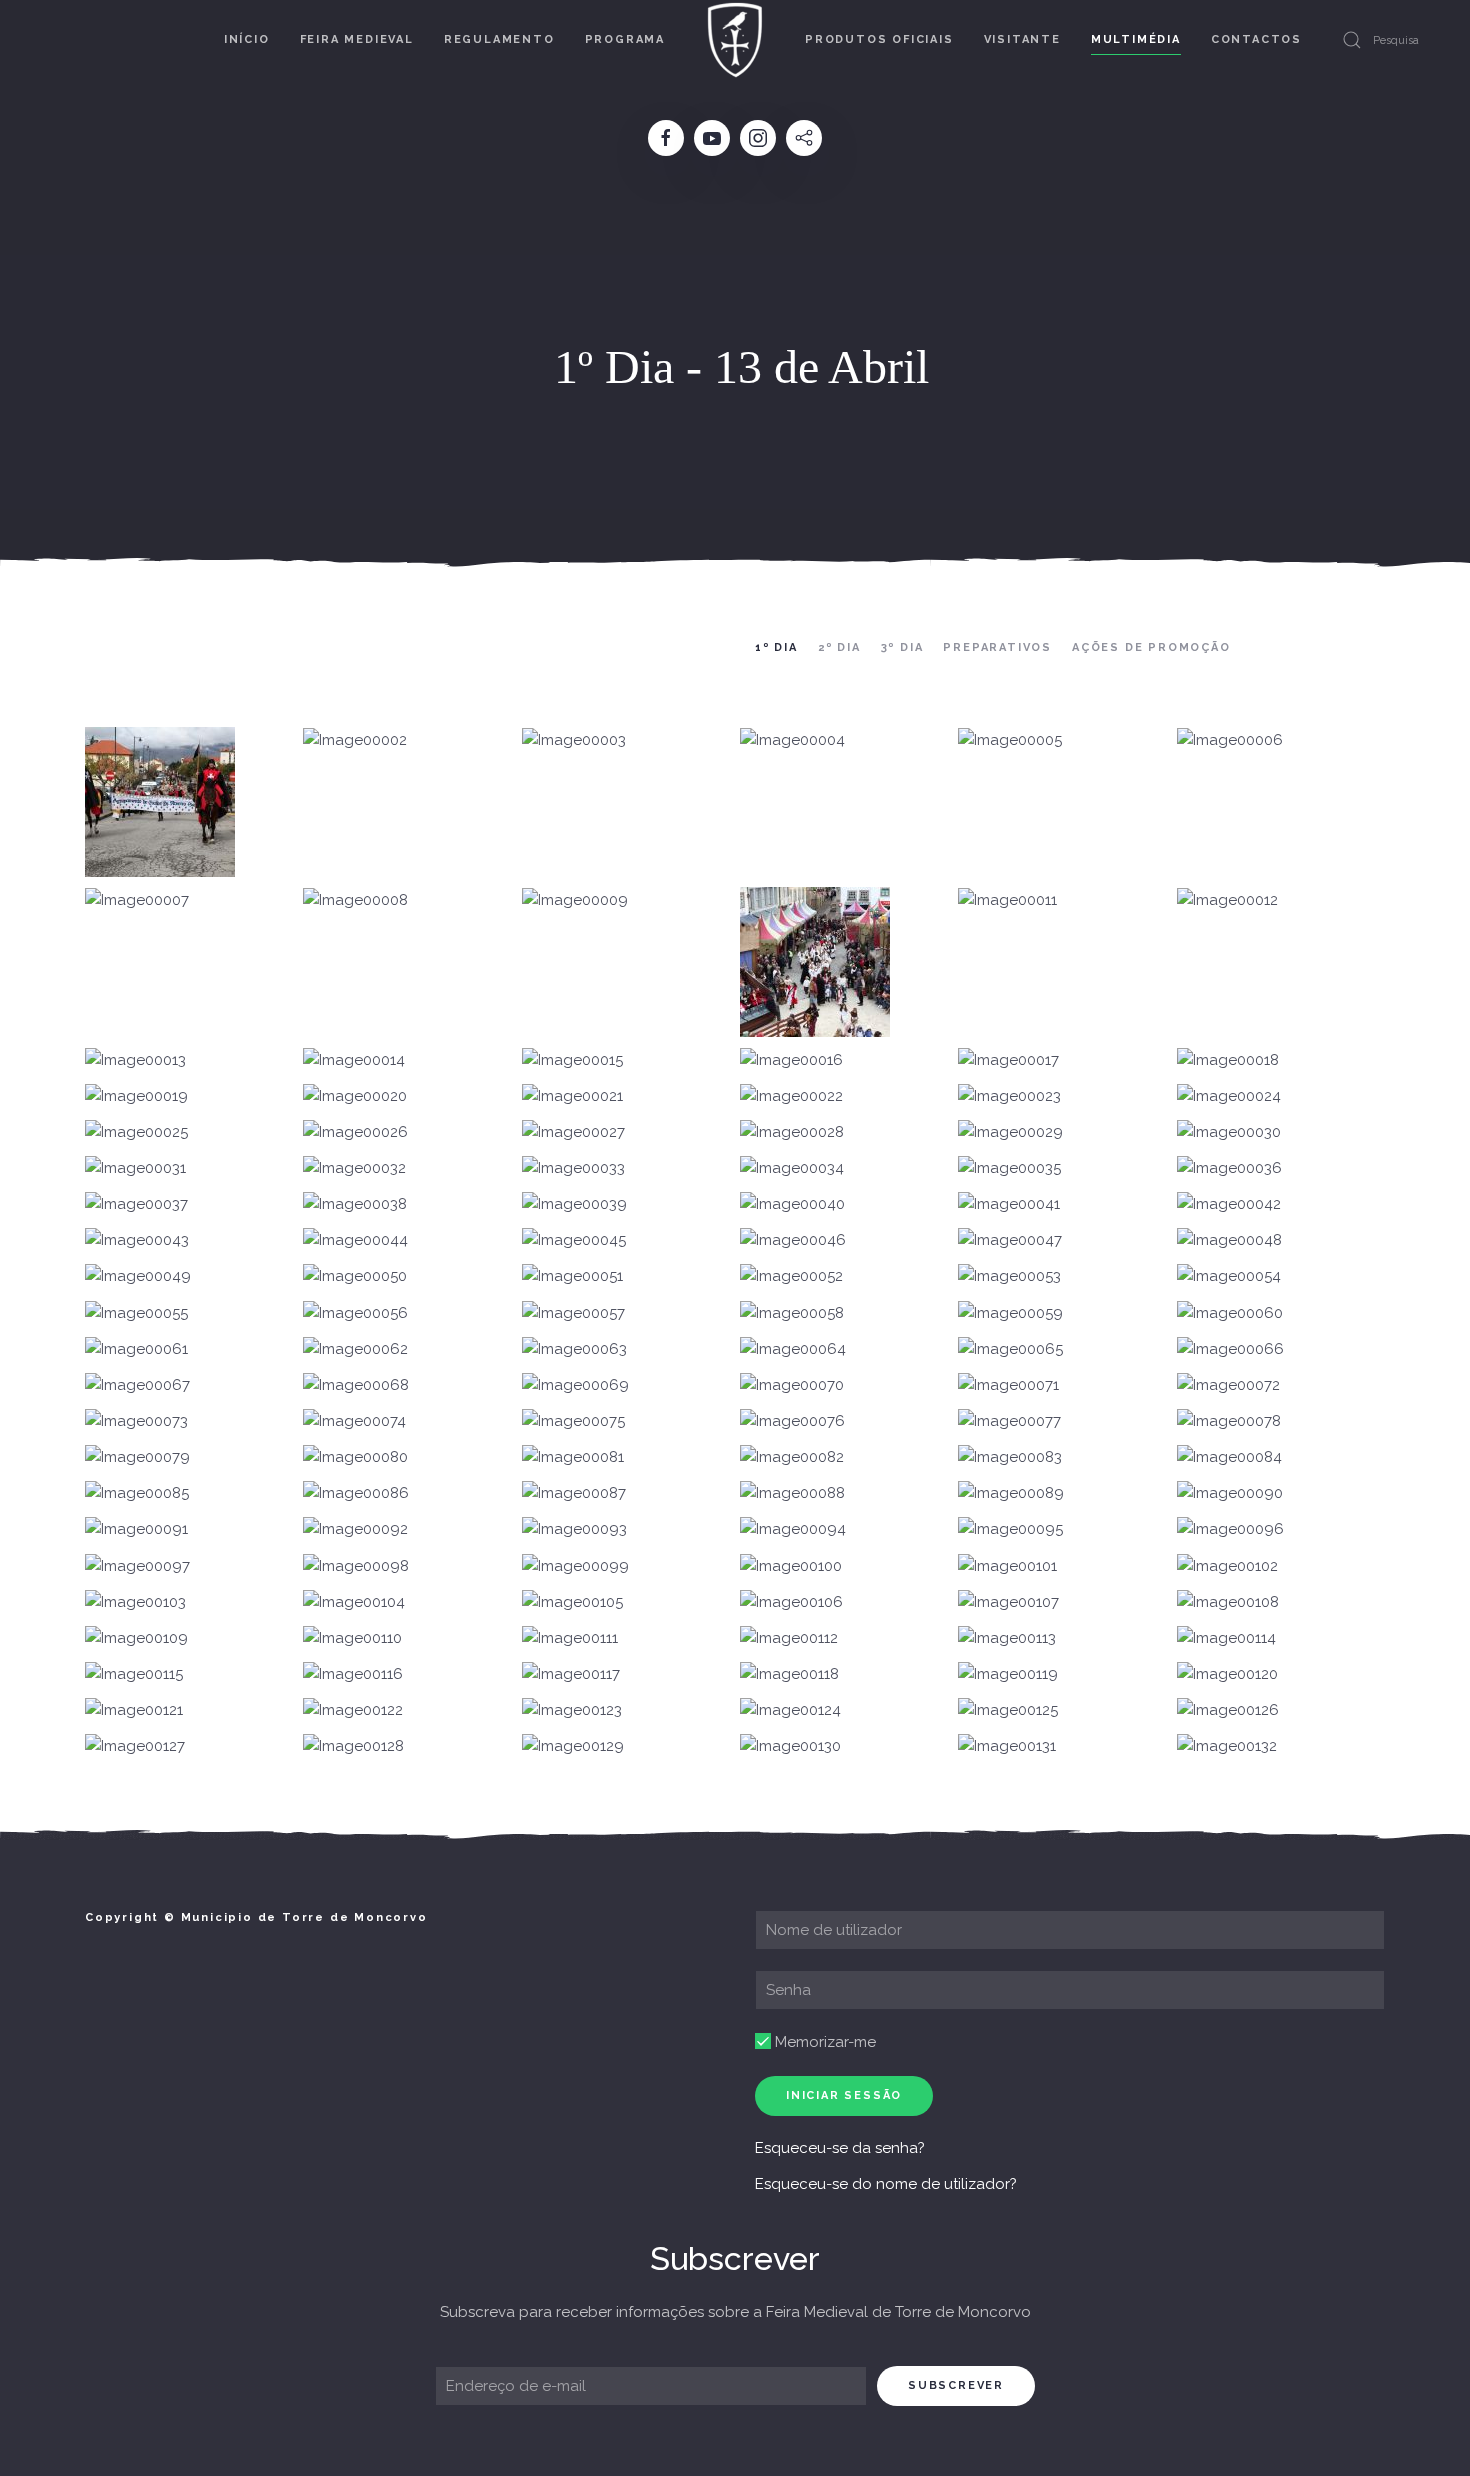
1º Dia (776, 647)
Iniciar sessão (844, 2095)
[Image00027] (573, 1133)
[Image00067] (137, 1386)
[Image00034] (792, 1169)
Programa (625, 39)
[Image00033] (573, 1169)
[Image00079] (137, 1458)
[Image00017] (1008, 1060)
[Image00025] (136, 1133)
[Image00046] (793, 1241)
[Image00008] (355, 900)
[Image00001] (160, 802)
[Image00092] (355, 1530)
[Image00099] (575, 1566)
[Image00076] (792, 1422)
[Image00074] (354, 1422)
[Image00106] (791, 1603)
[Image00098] (356, 1566)
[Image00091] (136, 1530)
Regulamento (499, 39)
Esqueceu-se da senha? (840, 2148)
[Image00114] (1226, 1639)
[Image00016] (791, 1060)
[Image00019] (136, 1097)
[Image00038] (355, 1205)
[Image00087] (574, 1494)
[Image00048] (1229, 1241)
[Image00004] (792, 740)
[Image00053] (1009, 1277)
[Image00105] (572, 1603)
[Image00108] (1228, 1603)
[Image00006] (1230, 740)
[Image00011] (1007, 900)
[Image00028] (792, 1133)
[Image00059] (1010, 1313)
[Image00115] (134, 1675)
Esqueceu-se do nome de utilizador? (886, 2184)
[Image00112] (789, 1639)
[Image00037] (136, 1205)
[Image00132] (1227, 1747)
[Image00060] (1230, 1313)
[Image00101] (1007, 1566)
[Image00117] (571, 1675)
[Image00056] (355, 1313)
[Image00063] (574, 1350)
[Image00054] (1229, 1277)
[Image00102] (1227, 1566)
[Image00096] (1230, 1530)
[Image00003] (574, 740)
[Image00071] (1008, 1386)
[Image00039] (574, 1205)
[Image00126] (1228, 1711)
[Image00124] (790, 1711)
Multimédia (1136, 39)
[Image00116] (353, 1675)
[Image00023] (1009, 1097)
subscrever (956, 2385)
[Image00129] (573, 1747)
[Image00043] (137, 1241)
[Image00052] (791, 1277)
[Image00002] (355, 740)
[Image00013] (135, 1060)
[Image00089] (1011, 1494)
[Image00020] (355, 1097)
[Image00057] (573, 1313)
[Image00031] (135, 1169)
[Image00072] (1228, 1386)
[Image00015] (572, 1060)
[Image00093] (574, 1530)
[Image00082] (792, 1458)
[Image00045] (574, 1241)
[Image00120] (1227, 1675)
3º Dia (902, 647)
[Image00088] (792, 1494)
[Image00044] (355, 1241)
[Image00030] (1229, 1133)
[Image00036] (1229, 1169)
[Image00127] (135, 1747)
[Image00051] (572, 1277)
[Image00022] (791, 1097)
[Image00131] (1007, 1747)
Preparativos (997, 647)
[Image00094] (793, 1530)
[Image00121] (134, 1711)
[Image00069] (575, 1386)
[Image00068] (356, 1386)
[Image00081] (573, 1458)
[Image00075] (573, 1422)
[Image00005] (1010, 740)
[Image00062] (355, 1350)
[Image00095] (1010, 1530)
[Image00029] (1010, 1133)
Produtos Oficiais (879, 39)
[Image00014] (354, 1060)
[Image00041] (1009, 1205)
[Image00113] (1007, 1639)
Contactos (1256, 39)
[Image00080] (355, 1458)
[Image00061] (136, 1350)
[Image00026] (355, 1133)
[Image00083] (1010, 1458)
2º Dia (839, 647)
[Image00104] (354, 1603)
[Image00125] (1008, 1711)
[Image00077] (1009, 1422)
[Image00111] (570, 1639)
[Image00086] (356, 1494)
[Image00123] (572, 1711)
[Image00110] (352, 1639)
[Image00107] (1008, 1603)
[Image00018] (1228, 1060)
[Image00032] (354, 1169)
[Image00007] (137, 900)
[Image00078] (1229, 1422)
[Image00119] (1008, 1675)
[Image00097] (137, 1566)
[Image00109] (136, 1639)
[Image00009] (575, 900)
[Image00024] (1229, 1097)
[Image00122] (353, 1711)
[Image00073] (136, 1422)
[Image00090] (1230, 1494)
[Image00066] (1230, 1350)
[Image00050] (355, 1277)
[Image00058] (792, 1313)
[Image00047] (1010, 1241)
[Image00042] (1229, 1205)
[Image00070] (792, 1386)
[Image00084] (1229, 1458)
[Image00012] (1227, 900)
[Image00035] (1009, 1169)
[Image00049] (138, 1277)
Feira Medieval (357, 39)
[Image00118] (789, 1675)
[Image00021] (572, 1097)
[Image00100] (791, 1566)
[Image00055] (136, 1313)
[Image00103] (135, 1603)
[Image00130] (790, 1747)
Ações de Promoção (1151, 647)
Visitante (1022, 39)
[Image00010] (815, 962)
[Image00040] (792, 1205)
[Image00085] (137, 1494)
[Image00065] (1010, 1350)
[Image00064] (793, 1350)
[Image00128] (353, 1747)
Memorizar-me (823, 2042)
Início (247, 39)
